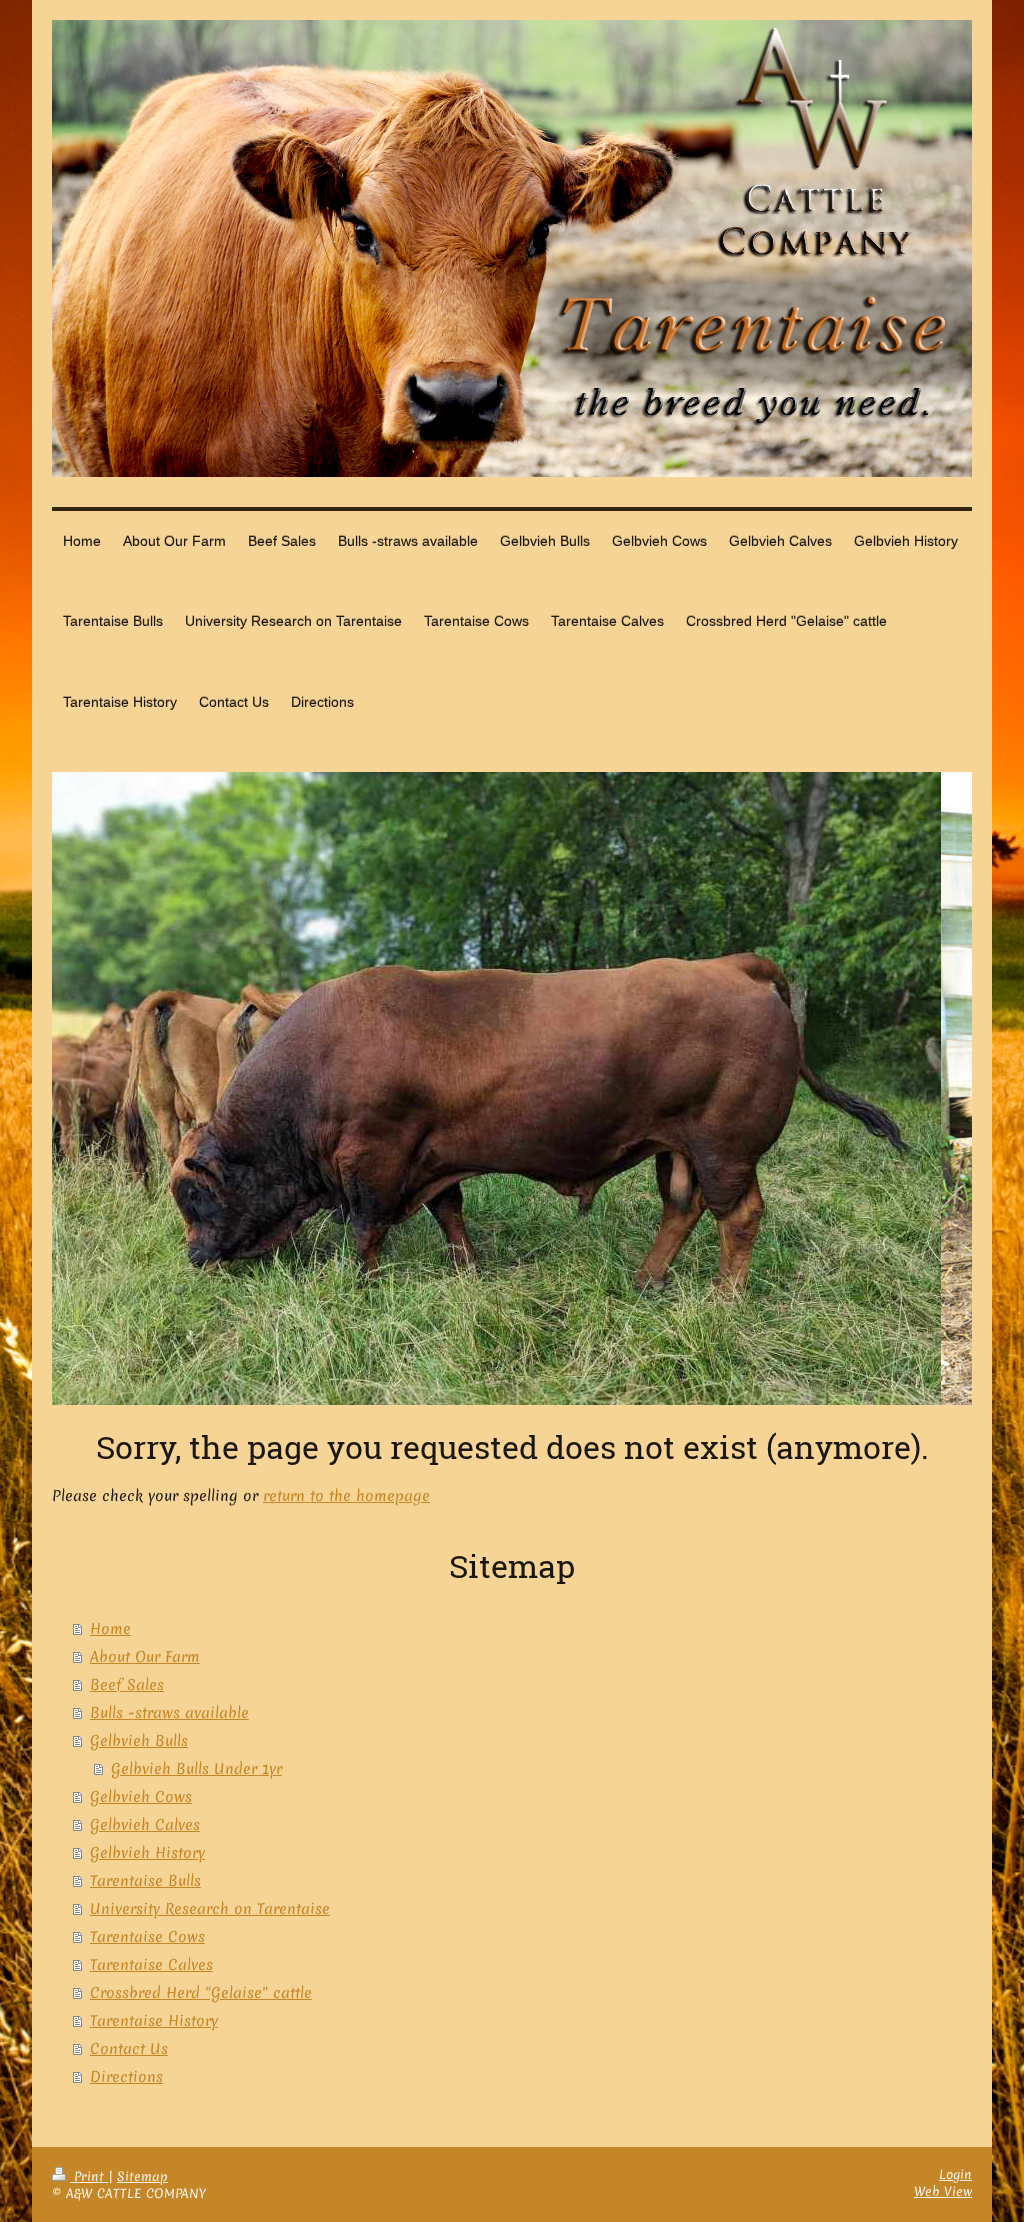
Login (955, 2174)
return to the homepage (346, 1496)
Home (110, 1629)
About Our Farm (145, 1657)
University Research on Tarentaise (210, 1909)
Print (89, 2176)
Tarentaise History (154, 2021)
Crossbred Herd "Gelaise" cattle (201, 1993)
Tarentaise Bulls (145, 1881)
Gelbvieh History (147, 1853)
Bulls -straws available (169, 1713)
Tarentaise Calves (151, 1965)
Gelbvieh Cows (141, 1797)
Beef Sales (127, 1685)
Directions (126, 2077)
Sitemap (142, 2176)
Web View (943, 2191)
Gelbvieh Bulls (139, 1741)
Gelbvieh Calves (145, 1825)
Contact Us (129, 2049)
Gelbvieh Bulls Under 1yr (196, 1769)
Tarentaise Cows (147, 1937)
